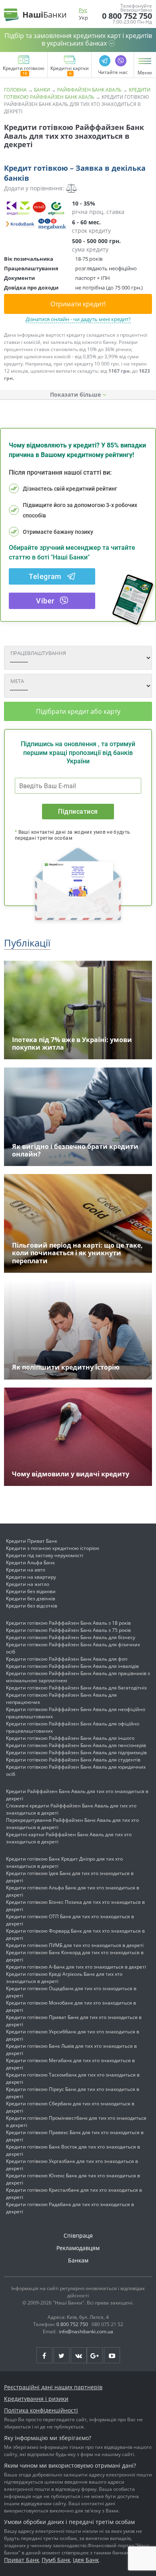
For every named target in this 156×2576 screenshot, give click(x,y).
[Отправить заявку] (36, 215)
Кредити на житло (28, 1584)
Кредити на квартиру (31, 1577)
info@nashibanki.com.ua (86, 2331)
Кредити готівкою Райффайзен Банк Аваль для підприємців (76, 1752)
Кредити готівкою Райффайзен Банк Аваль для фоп (67, 1659)
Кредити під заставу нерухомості (45, 1555)
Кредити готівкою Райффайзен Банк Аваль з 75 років (68, 1630)
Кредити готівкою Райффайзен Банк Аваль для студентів (73, 1760)
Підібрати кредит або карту (78, 711)
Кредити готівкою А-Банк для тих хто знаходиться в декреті (76, 1967)
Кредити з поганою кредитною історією (53, 1548)
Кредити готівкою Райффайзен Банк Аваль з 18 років (68, 1623)
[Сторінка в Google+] (95, 2355)
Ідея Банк (86, 2560)
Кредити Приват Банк (32, 1541)
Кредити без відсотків (32, 1606)
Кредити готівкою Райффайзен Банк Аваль (77, 93)
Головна (15, 90)
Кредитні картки (70, 69)
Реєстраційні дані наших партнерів (53, 2387)
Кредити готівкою (24, 69)
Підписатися (78, 812)
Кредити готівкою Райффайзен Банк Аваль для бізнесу (71, 1637)
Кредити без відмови (31, 1591)
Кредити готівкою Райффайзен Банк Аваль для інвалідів (72, 1666)
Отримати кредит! (78, 304)
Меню (145, 73)
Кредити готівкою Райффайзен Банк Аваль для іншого (70, 1738)
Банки (42, 90)
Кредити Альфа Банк (30, 1563)
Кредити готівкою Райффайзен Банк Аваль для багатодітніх (76, 1688)
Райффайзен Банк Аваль (89, 90)
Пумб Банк (56, 2560)
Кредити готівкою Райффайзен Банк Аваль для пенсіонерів (76, 1745)
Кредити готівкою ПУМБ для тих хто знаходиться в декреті (75, 1945)
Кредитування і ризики (36, 2399)
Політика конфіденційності (41, 2410)
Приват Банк (22, 2560)
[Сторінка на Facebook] (44, 2355)
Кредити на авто (26, 1570)
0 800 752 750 (127, 16)
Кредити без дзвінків (31, 1599)
